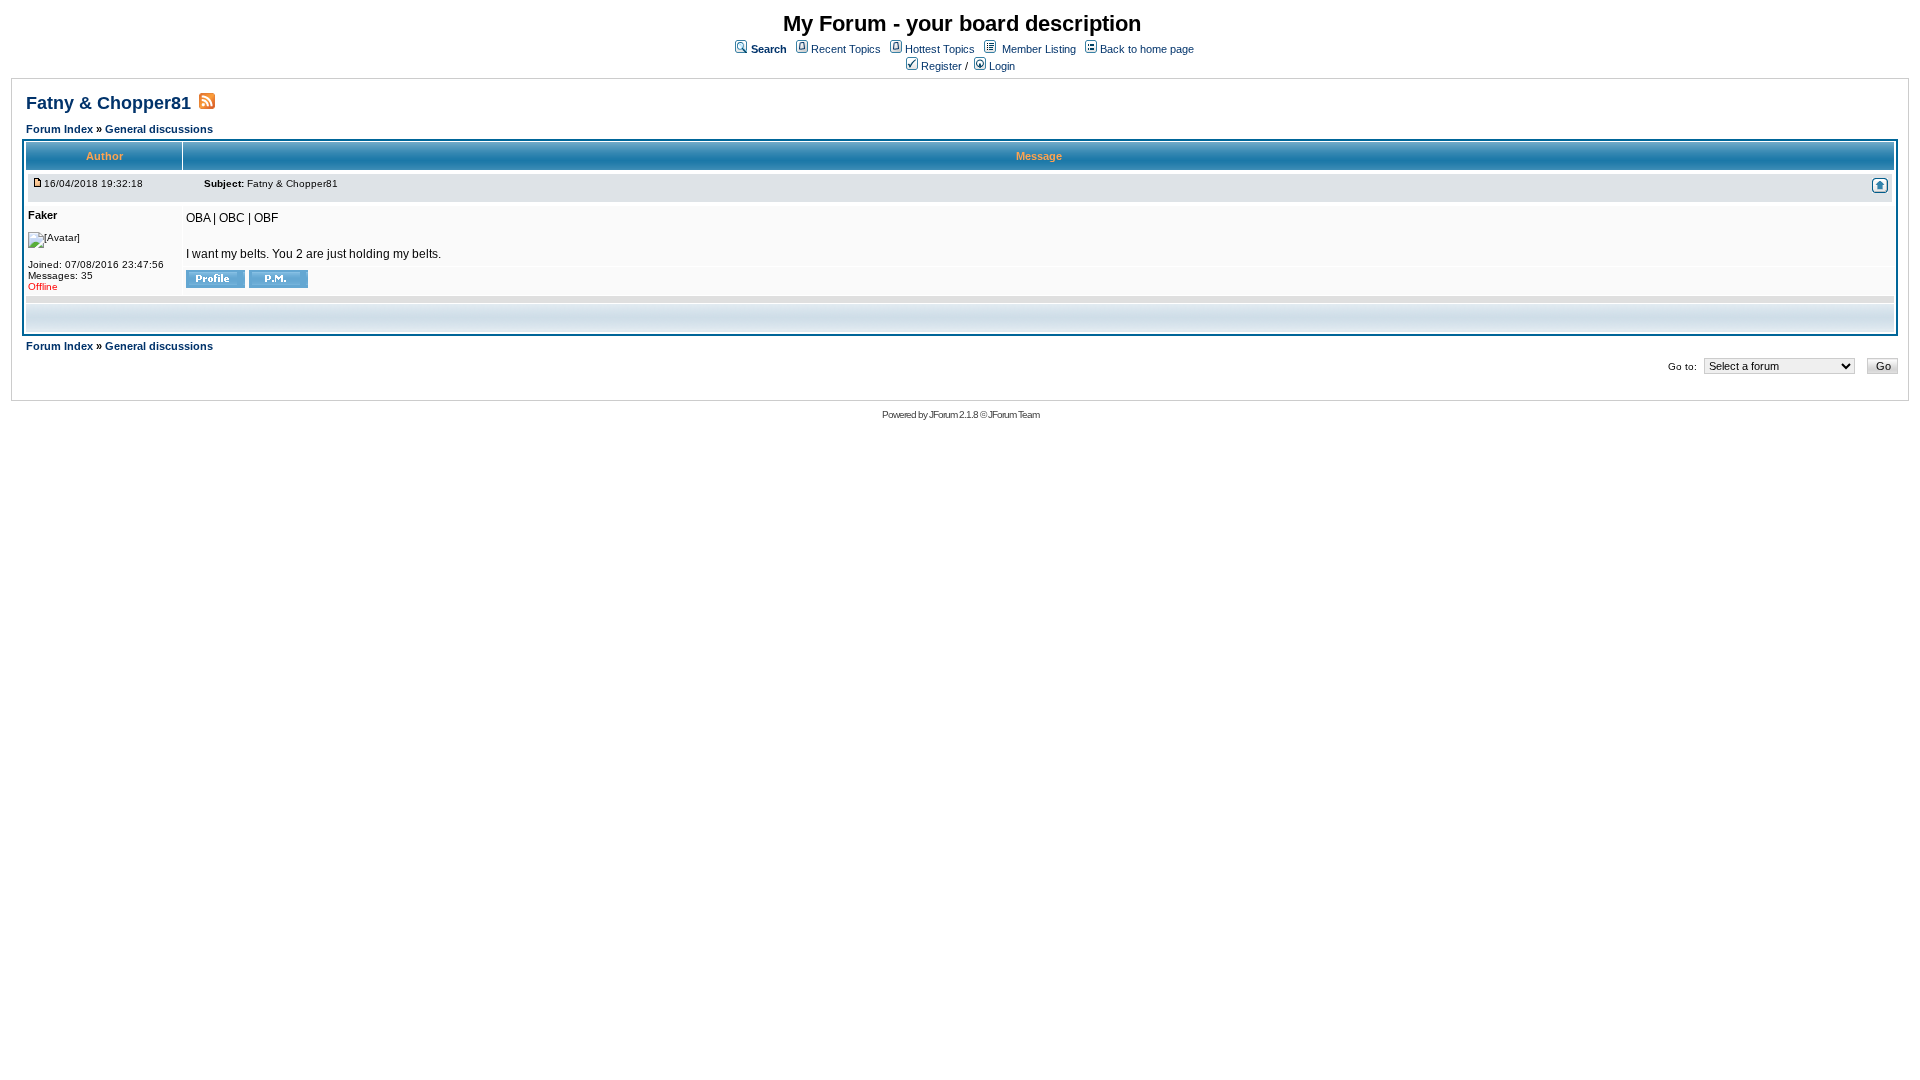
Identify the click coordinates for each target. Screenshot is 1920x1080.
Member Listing (1039, 49)
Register (940, 66)
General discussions (159, 129)
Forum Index (61, 129)
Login (1000, 66)
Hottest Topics (940, 49)
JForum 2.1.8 (953, 414)
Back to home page (1147, 49)
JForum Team (1013, 414)
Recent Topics (846, 49)
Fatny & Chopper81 (108, 103)
